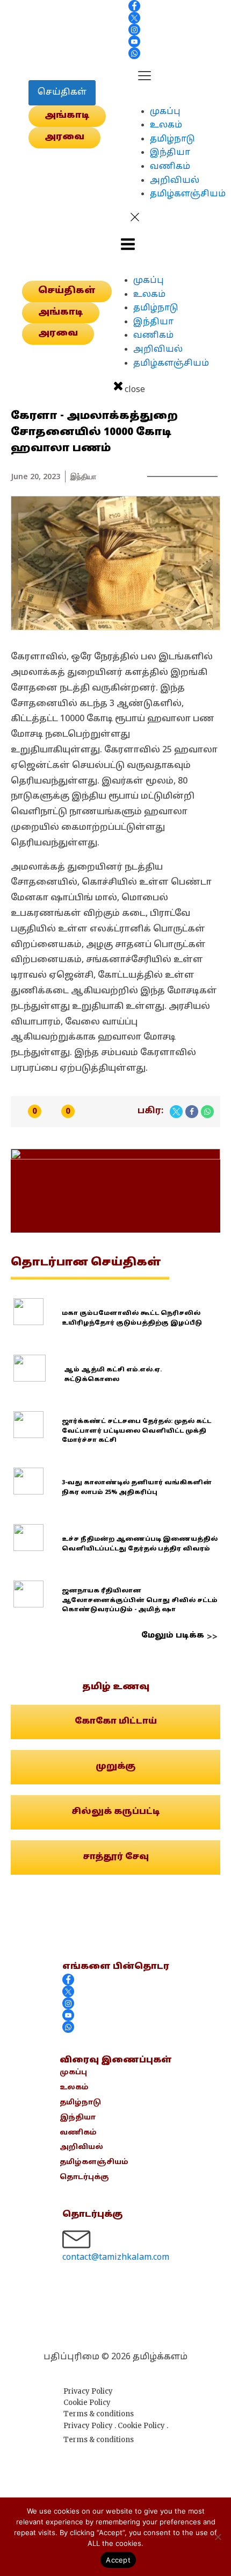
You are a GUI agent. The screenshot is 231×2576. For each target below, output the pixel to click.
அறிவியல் (175, 181)
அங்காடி (67, 116)
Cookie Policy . (143, 2426)
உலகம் (166, 125)
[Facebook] (192, 1112)
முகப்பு (165, 112)
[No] (218, 2537)
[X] (176, 1112)
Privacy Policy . (91, 2426)
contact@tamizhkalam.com (116, 2258)
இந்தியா (170, 153)
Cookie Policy (87, 2403)
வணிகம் (170, 167)
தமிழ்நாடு (172, 139)
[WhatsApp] (207, 1112)
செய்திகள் (62, 92)
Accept (118, 2560)
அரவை (64, 137)
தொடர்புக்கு (84, 2177)
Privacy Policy (88, 2391)
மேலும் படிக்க (173, 1636)
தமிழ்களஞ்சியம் (188, 194)
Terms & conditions (99, 2414)
